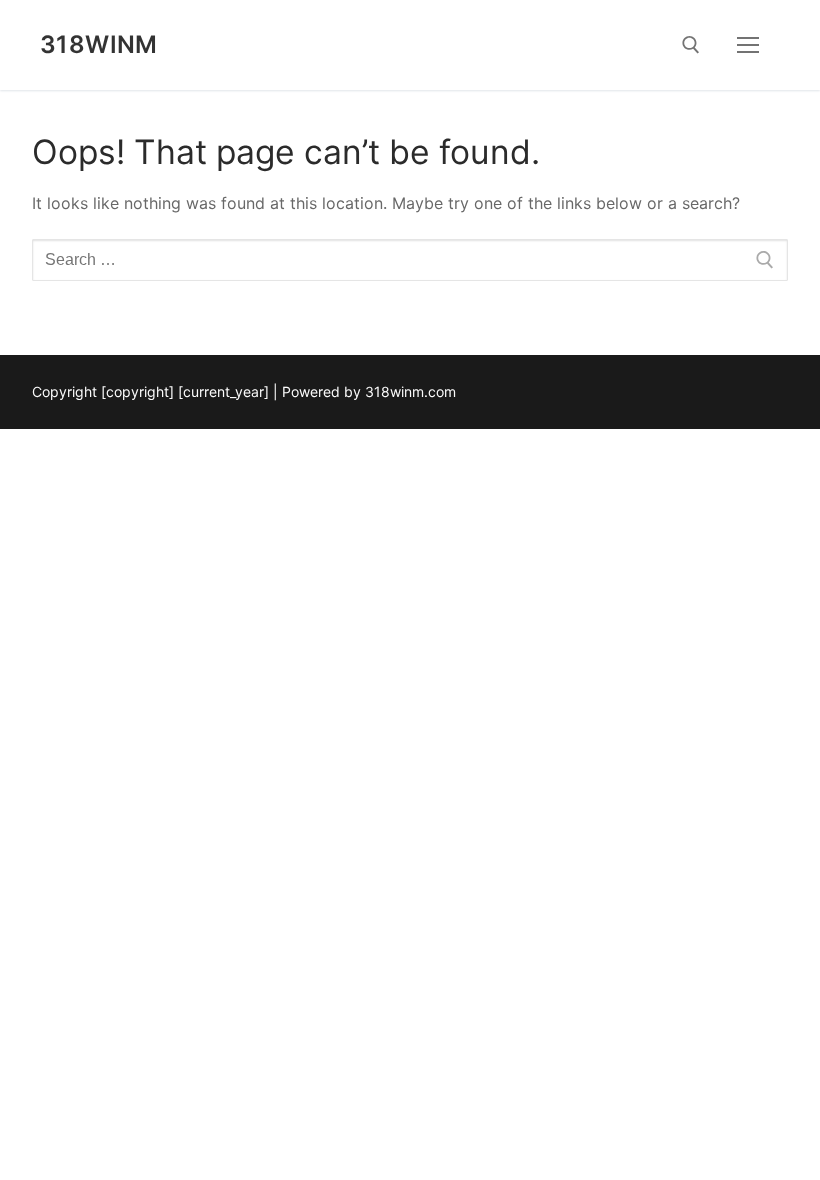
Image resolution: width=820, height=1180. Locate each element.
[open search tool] (691, 45)
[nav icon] (748, 45)
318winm (99, 44)
